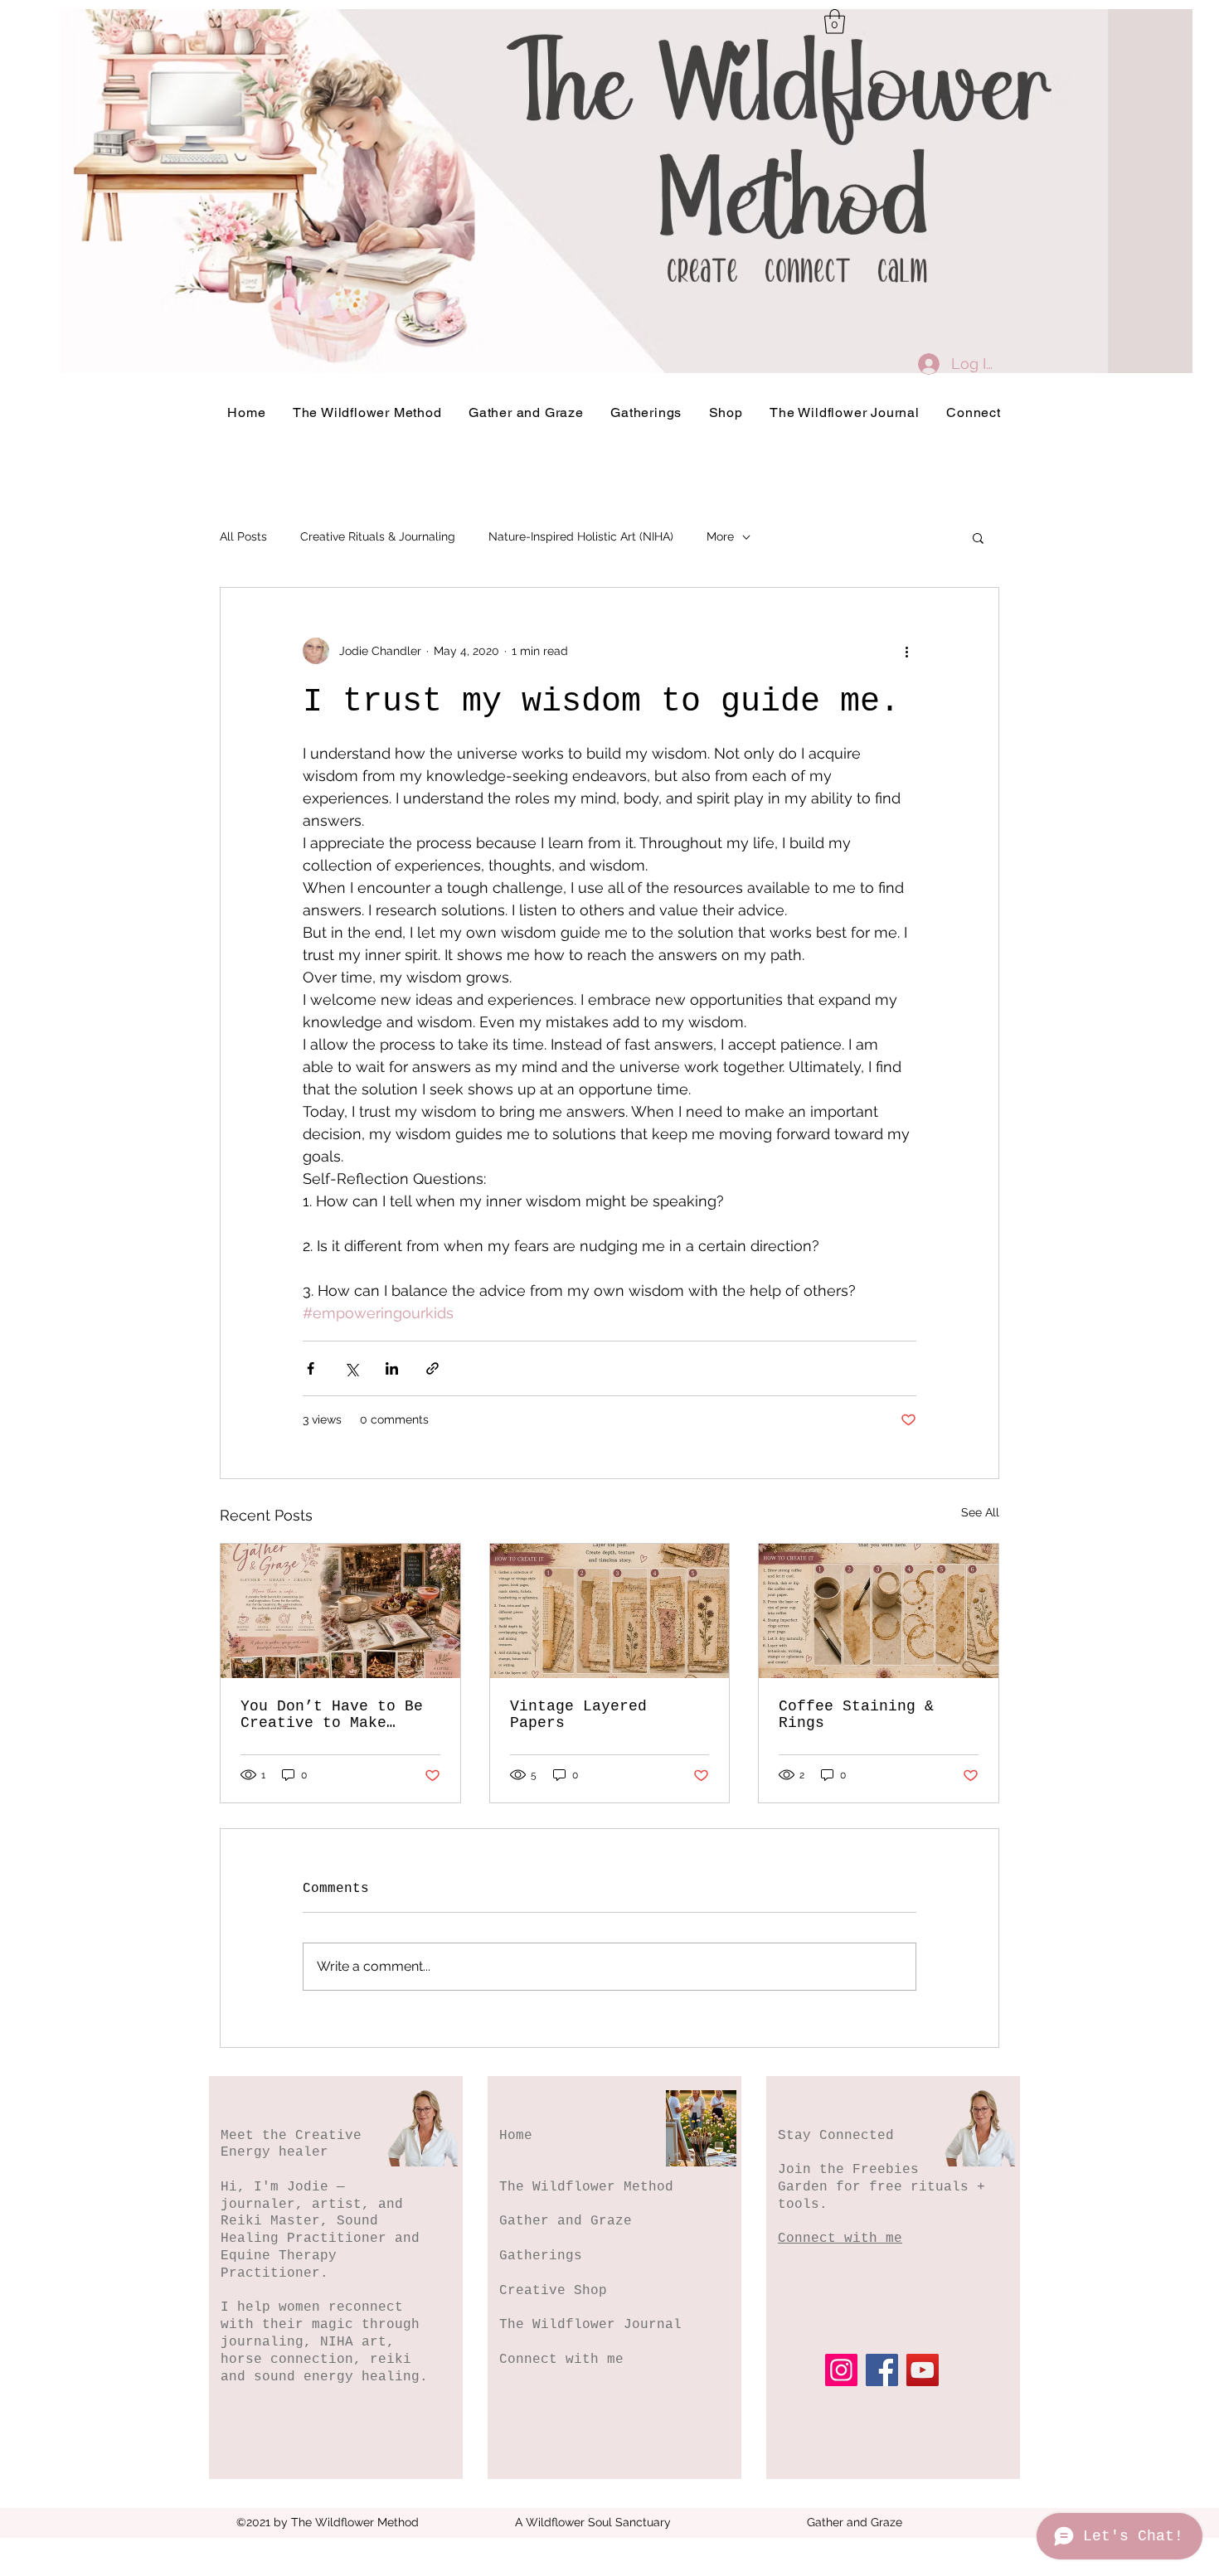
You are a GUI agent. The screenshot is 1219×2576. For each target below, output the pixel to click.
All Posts (243, 536)
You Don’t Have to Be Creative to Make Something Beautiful (332, 1715)
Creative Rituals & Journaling (378, 536)
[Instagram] (841, 2370)
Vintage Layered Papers (578, 1715)
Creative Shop (553, 2291)
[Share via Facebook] (311, 1368)
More (720, 536)
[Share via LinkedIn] (392, 1368)
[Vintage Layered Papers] (610, 1611)
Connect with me (561, 2360)
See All (980, 1512)
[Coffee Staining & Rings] (879, 1611)
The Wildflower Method (586, 2187)
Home (516, 2136)
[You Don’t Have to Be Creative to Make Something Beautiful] (340, 1611)
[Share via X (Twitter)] (351, 1368)
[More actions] (906, 651)
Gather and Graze (566, 2221)
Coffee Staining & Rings (856, 1715)
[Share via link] (432, 1368)
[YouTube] (923, 2370)
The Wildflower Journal (590, 2325)
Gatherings (541, 2256)
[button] (835, 22)
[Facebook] (882, 2370)
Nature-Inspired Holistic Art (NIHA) (581, 536)
